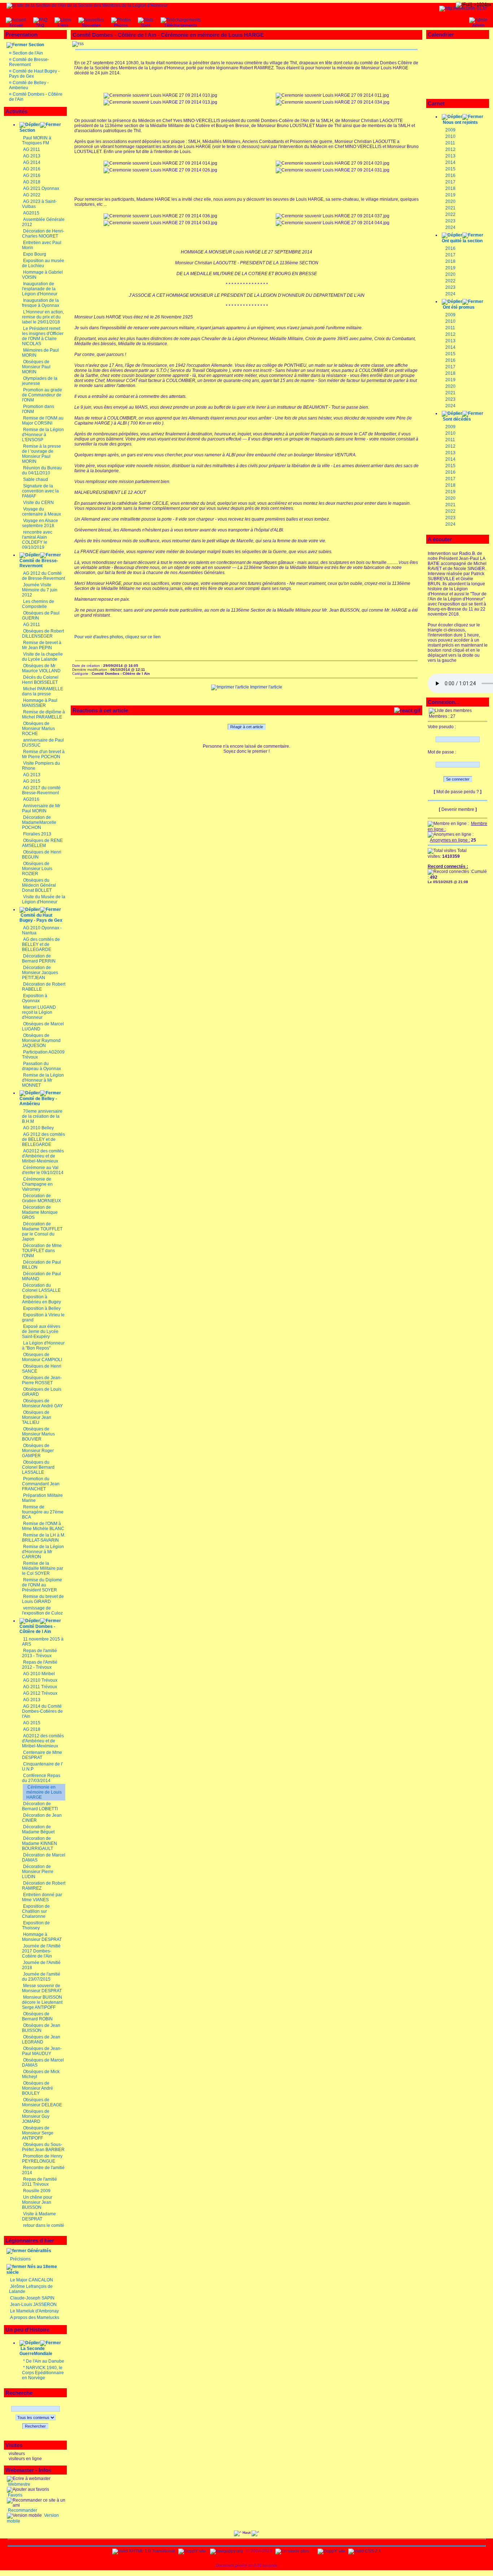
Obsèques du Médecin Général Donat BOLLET (39, 885)
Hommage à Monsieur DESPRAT (42, 1937)
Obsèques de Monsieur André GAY (42, 1403)
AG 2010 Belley (38, 1128)
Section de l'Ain (28, 53)
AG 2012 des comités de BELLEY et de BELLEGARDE (43, 1139)
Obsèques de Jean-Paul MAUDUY (42, 2051)
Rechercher (35, 2426)
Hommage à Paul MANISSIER (40, 703)
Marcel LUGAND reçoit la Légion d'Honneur (39, 1012)
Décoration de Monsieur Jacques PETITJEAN (40, 973)
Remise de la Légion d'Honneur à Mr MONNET (43, 1080)
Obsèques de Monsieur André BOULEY (38, 2088)
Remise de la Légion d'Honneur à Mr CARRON (43, 1552)
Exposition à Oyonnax (35, 998)
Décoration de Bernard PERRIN (39, 959)
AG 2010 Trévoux (40, 1680)
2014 (450, 162)
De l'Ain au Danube (45, 2361)
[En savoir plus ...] (295, 2551)
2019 (450, 195)
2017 (450, 182)
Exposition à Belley (42, 1308)
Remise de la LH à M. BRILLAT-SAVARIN (44, 1538)
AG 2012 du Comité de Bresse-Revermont (43, 576)
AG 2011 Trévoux (40, 1687)
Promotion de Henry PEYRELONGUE (42, 2159)
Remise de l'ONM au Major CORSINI (43, 421)
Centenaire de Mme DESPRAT (42, 1755)
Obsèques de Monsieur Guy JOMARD (36, 2116)
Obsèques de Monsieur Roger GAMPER (38, 1451)
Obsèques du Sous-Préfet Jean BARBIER (43, 2147)
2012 (450, 149)
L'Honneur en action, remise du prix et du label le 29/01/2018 (43, 317)
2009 (450, 130)
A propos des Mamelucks (35, 2317)
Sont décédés (457, 419)
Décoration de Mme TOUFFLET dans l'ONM (42, 1251)
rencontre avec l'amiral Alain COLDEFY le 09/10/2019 (37, 540)
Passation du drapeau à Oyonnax (42, 1066)
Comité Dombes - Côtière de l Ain (37, 1629)
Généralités (39, 2251)
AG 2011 (32, 149)
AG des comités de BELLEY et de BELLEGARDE (41, 944)
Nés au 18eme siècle (32, 2269)
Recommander (22, 2510)
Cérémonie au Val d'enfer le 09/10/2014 (43, 1170)
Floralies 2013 (37, 834)
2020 (450, 201)
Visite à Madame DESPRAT (39, 2216)
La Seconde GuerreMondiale (36, 2351)
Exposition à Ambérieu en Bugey (42, 1299)
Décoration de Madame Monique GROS (40, 1212)
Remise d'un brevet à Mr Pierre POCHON (43, 754)
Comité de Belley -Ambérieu (38, 1101)
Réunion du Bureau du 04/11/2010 (42, 470)
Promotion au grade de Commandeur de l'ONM (42, 395)
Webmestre (19, 2484)
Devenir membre (458, 809)
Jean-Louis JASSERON (33, 2305)
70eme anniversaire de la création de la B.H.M (42, 1116)
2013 (450, 156)
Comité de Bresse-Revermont (29, 62)
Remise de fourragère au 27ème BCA (43, 1512)
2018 (450, 188)
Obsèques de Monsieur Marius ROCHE (38, 729)
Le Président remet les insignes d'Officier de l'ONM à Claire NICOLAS (43, 336)
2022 (450, 214)
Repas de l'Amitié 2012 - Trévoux (40, 1665)
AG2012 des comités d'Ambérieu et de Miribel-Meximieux (43, 1156)
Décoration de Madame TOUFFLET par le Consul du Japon (42, 1231)
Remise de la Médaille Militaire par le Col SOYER (43, 1568)
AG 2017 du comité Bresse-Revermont (41, 790)
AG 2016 (32, 169)
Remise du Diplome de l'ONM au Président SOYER (42, 1585)
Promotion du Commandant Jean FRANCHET (41, 1484)
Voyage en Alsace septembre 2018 (40, 523)
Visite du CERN (38, 503)
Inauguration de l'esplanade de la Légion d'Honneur (40, 289)
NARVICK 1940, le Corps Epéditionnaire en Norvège (43, 2373)
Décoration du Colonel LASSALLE (41, 1288)
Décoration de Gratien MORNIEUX (42, 1198)
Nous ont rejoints (460, 122)
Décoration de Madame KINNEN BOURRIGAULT (40, 1843)
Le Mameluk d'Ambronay (34, 2311)
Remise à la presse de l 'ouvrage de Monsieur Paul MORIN (42, 454)
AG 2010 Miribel (39, 1674)
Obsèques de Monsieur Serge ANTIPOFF (38, 2133)
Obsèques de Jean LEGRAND (41, 2039)
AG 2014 (32, 162)
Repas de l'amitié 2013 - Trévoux (40, 1653)
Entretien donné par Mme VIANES (42, 1897)
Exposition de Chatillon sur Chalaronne (36, 1911)
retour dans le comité (44, 2225)
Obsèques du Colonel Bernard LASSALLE (38, 1467)
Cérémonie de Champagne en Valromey (37, 1184)
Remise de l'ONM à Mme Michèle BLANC (43, 1526)
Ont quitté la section (462, 241)
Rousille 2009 (37, 2191)
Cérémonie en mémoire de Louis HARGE (44, 1792)
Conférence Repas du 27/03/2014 (41, 1778)
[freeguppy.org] (227, 2551)
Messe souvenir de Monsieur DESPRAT (42, 1988)
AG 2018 (32, 182)
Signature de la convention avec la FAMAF (40, 491)
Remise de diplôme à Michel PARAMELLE (43, 714)
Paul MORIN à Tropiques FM (37, 140)
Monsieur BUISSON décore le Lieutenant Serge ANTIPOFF (42, 2002)
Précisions (20, 2259)
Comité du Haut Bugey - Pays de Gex (41, 918)
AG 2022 (32, 195)
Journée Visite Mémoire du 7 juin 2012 (40, 590)
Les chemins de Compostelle (38, 604)
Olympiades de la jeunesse (40, 381)
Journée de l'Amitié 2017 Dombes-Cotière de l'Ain (41, 1951)
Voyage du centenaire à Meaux (42, 512)
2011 (450, 143)
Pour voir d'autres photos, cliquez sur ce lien (117, 637)
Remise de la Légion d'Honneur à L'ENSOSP (43, 435)
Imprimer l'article (266, 687)
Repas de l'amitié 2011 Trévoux (40, 2182)
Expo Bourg (35, 254)
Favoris (15, 2495)
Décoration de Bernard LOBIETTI (40, 1806)
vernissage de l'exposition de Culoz (42, 1611)
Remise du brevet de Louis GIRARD (43, 1599)
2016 (450, 175)
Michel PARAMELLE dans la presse (43, 691)
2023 (450, 221)
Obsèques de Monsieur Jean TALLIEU (37, 1417)
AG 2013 (32, 156)
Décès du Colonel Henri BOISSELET (40, 680)
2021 (450, 208)
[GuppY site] (192, 2551)
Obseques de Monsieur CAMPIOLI (42, 1357)
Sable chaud (36, 479)
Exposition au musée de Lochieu (43, 263)
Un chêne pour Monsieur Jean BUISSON (37, 2202)
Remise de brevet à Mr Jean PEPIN (42, 645)
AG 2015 (32, 781)
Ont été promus (459, 307)
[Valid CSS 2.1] (364, 2551)
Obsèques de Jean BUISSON (41, 2028)
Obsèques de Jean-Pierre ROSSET (42, 1380)
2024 (450, 227)
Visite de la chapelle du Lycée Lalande (42, 657)
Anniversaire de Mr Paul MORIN (41, 808)
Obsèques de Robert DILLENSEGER (43, 634)
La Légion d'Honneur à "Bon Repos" (43, 1346)
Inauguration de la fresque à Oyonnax (41, 303)
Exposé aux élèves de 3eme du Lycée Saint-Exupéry (41, 1332)
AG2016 (31, 799)
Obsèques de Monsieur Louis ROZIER (37, 869)
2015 (450, 169)
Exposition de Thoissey (36, 1925)
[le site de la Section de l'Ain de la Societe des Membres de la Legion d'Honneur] (87, 5)
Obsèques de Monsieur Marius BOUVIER (38, 1434)
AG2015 (31, 213)
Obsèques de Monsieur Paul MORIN (36, 367)
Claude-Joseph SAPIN (32, 2298)
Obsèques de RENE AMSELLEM (42, 843)
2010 (450, 136)
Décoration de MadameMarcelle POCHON (39, 822)
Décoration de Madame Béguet (38, 1829)
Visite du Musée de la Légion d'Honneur (44, 899)
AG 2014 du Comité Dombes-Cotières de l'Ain (42, 1711)
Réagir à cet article (247, 727)
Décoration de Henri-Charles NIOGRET (43, 234)
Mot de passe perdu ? (458, 792)
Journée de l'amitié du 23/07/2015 (41, 1977)
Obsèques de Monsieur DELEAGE (42, 2102)
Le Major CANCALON (32, 2280)
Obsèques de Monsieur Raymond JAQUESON (41, 1041)
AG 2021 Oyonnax (41, 188)
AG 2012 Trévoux (40, 1693)
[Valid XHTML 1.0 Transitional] (144, 2551)
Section (36, 45)
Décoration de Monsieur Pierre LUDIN (38, 1872)
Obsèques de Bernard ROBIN (37, 2016)
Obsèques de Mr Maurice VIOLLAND (41, 668)
